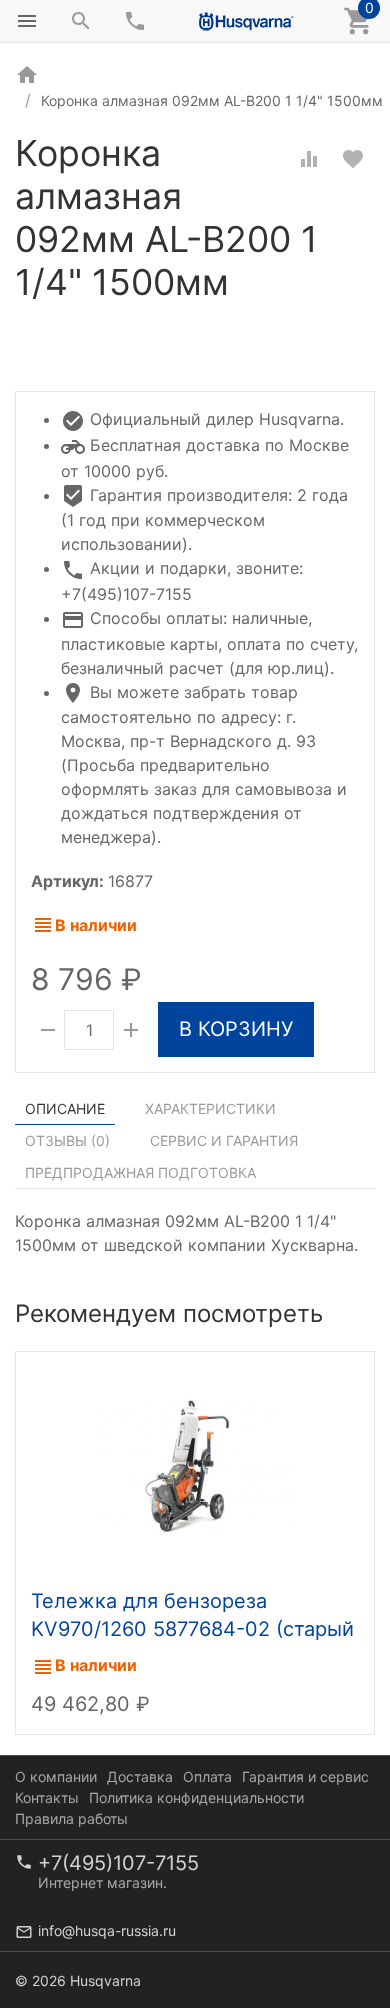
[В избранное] (353, 159)
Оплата (207, 1776)
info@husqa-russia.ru (107, 1930)
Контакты (47, 1797)
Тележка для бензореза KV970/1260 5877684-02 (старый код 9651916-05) (192, 1629)
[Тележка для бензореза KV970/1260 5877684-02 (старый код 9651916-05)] (195, 1465)
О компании (56, 1776)
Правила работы (71, 1818)
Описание (65, 1108)
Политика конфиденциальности (196, 1797)
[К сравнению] (309, 159)
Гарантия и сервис (305, 1776)
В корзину (236, 1029)
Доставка (140, 1776)
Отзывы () (67, 1140)
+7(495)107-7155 (118, 1863)
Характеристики (210, 1108)
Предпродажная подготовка (140, 1172)
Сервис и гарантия (224, 1140)
